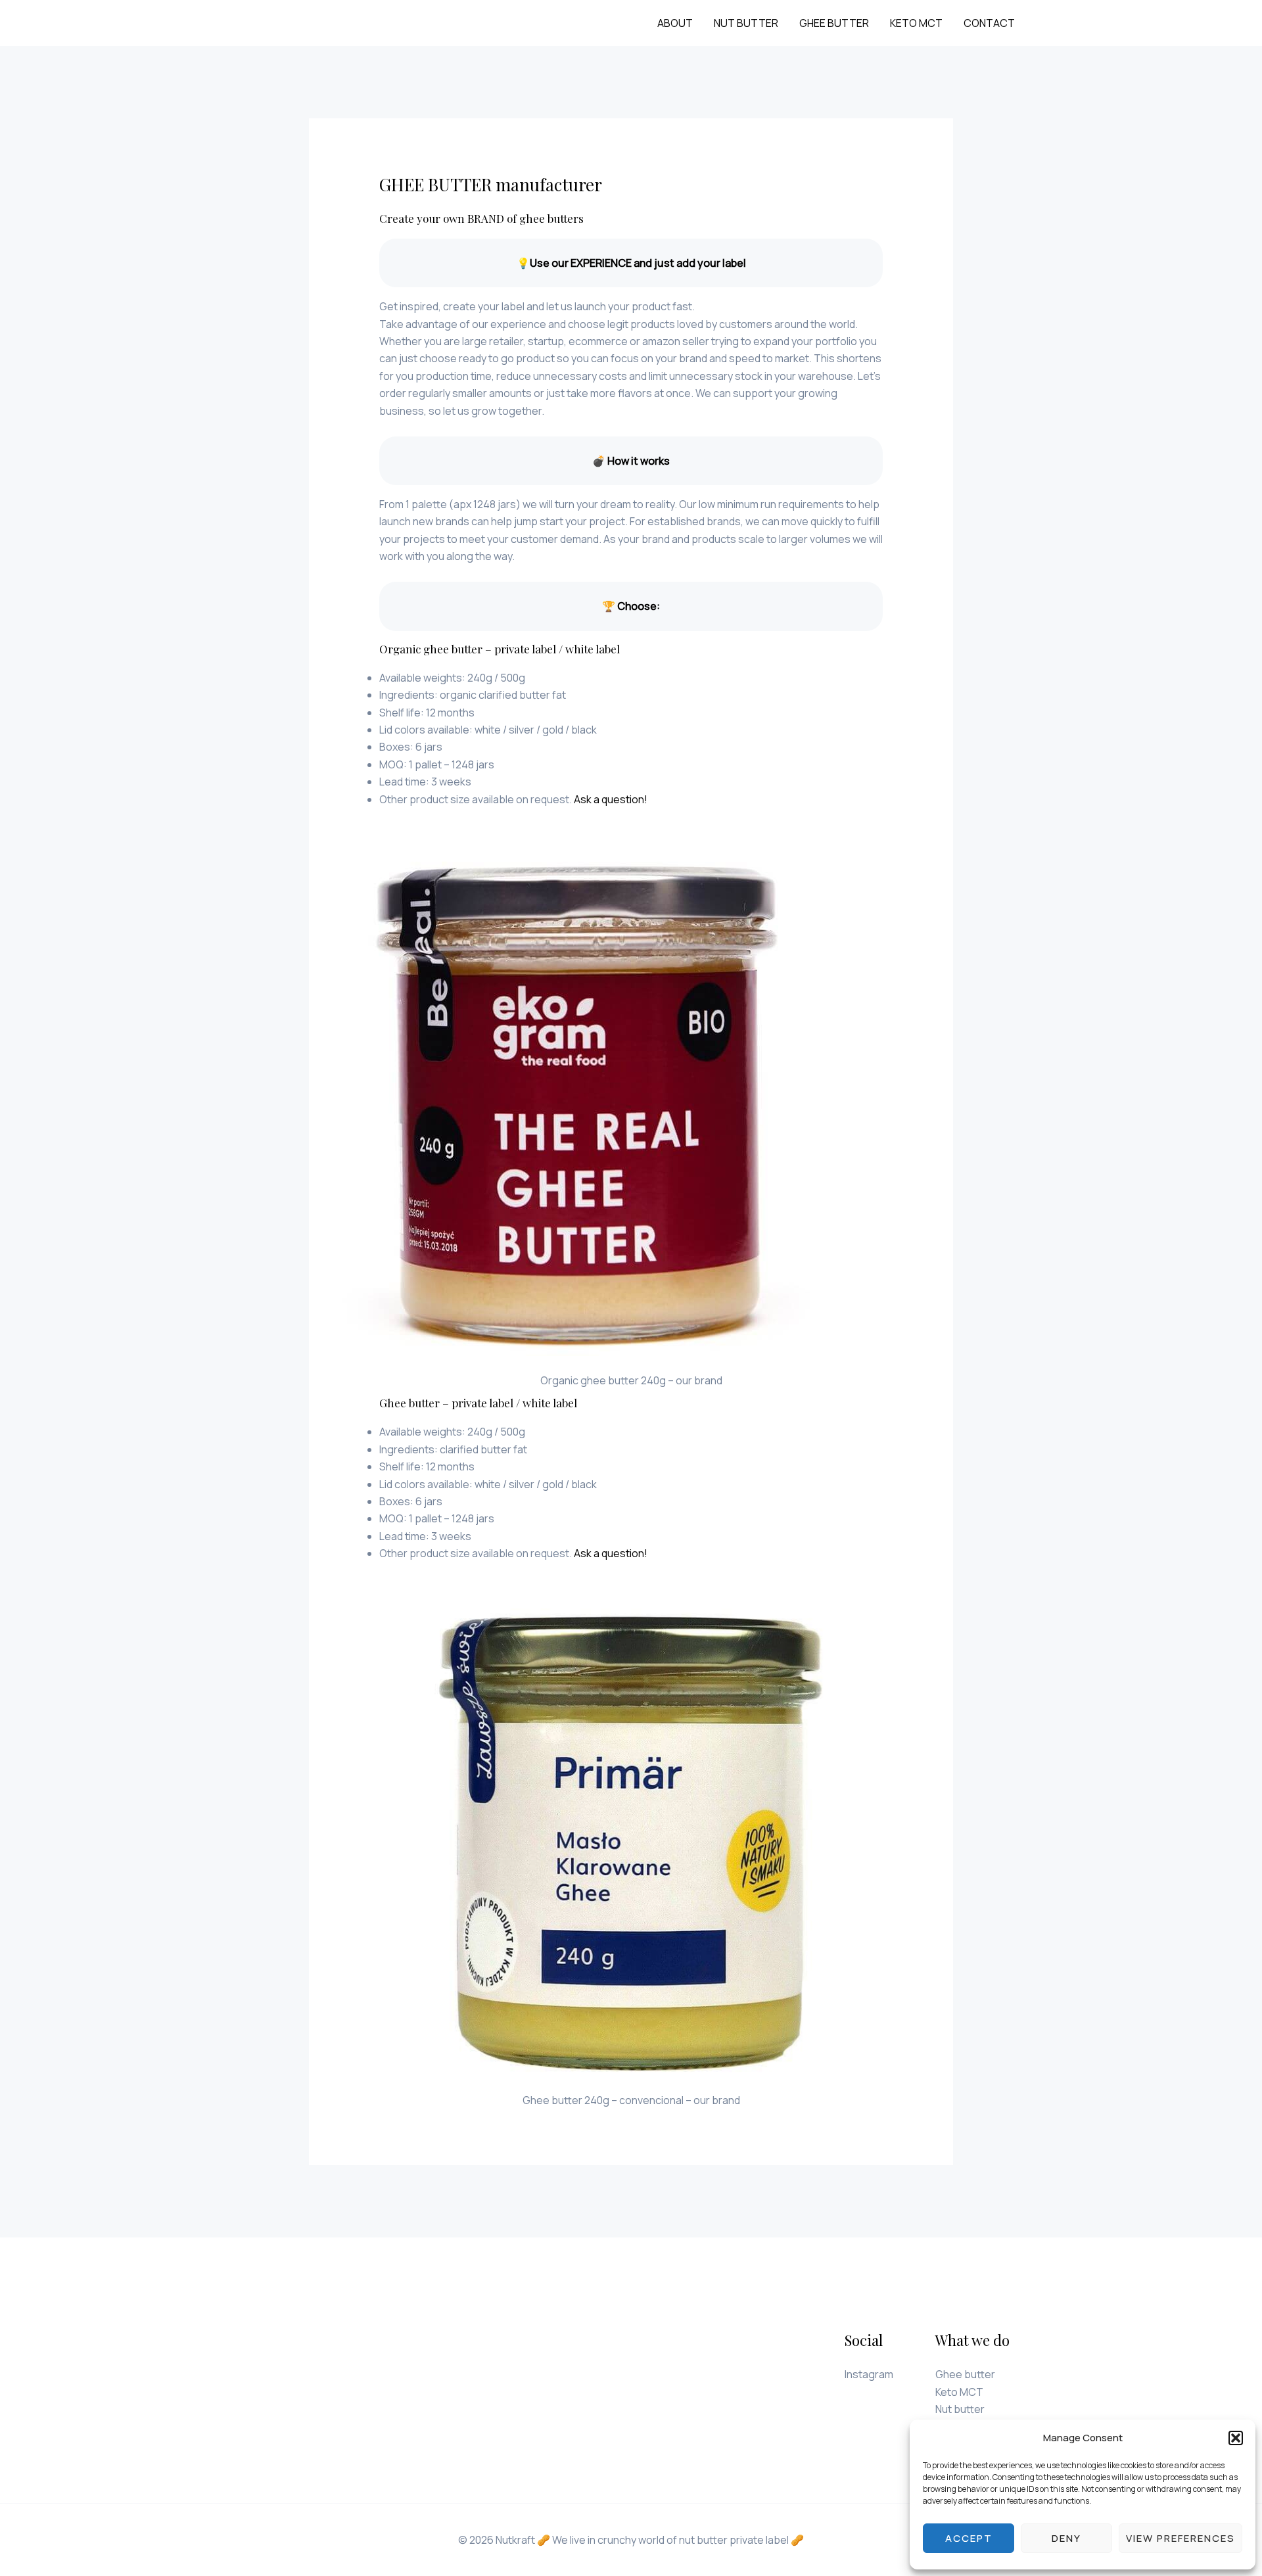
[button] (1236, 2438)
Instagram (869, 2374)
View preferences (1180, 2538)
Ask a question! (611, 799)
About (675, 23)
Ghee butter (834, 23)
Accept (969, 2538)
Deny (1066, 2538)
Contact (989, 23)
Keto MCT (916, 23)
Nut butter (746, 23)
